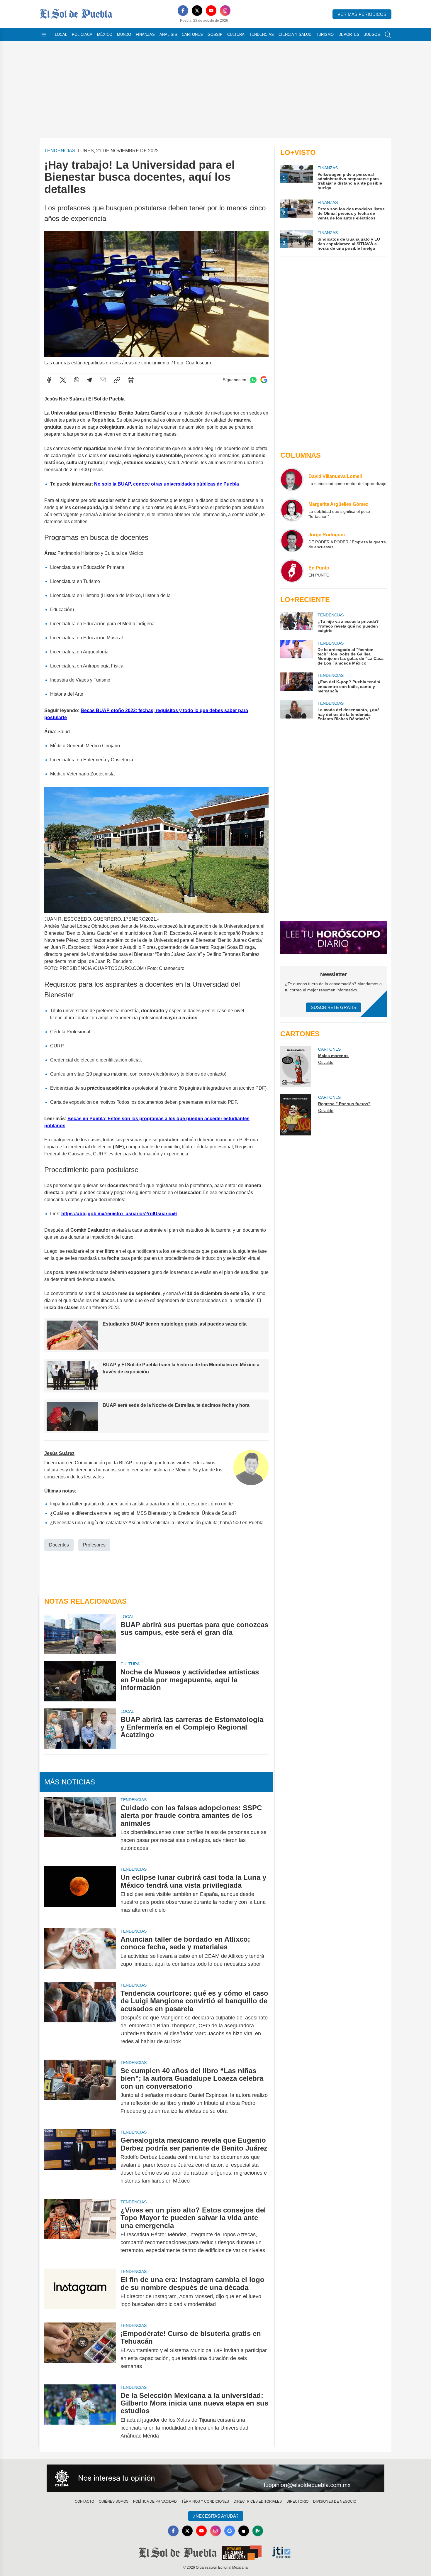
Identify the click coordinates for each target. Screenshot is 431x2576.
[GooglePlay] (258, 2531)
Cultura (236, 34)
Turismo (325, 34)
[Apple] (244, 2531)
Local (61, 34)
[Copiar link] (117, 380)
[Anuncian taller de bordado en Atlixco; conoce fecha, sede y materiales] (80, 1952)
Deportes (349, 34)
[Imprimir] (131, 380)
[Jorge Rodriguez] (292, 540)
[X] (197, 11)
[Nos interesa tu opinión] (215, 2478)
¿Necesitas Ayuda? (216, 2516)
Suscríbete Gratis (334, 1007)
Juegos (372, 34)
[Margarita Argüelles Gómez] (292, 510)
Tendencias (262, 34)
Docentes (59, 1545)
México (105, 34)
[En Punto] (292, 571)
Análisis (168, 34)
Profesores (94, 1545)
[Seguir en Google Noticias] (264, 380)
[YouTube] (211, 11)
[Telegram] (89, 380)
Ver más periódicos (362, 14)
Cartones (192, 34)
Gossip (215, 34)
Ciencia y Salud (295, 34)
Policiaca (82, 34)
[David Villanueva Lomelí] (292, 479)
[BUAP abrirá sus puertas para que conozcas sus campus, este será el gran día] (80, 1634)
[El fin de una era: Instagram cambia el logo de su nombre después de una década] (80, 2292)
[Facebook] (183, 11)
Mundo (124, 34)
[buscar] (388, 35)
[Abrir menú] (44, 35)
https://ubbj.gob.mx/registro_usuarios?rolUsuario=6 (119, 1214)
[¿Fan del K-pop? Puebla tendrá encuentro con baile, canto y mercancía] (296, 683)
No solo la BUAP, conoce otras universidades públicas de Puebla (167, 484)
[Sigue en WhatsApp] (253, 380)
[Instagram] (225, 11)
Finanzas (145, 34)
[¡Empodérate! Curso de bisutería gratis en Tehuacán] (80, 2350)
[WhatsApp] (77, 380)
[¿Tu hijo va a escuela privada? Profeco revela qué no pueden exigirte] (296, 622)
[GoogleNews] (230, 2531)
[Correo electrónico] (103, 380)
